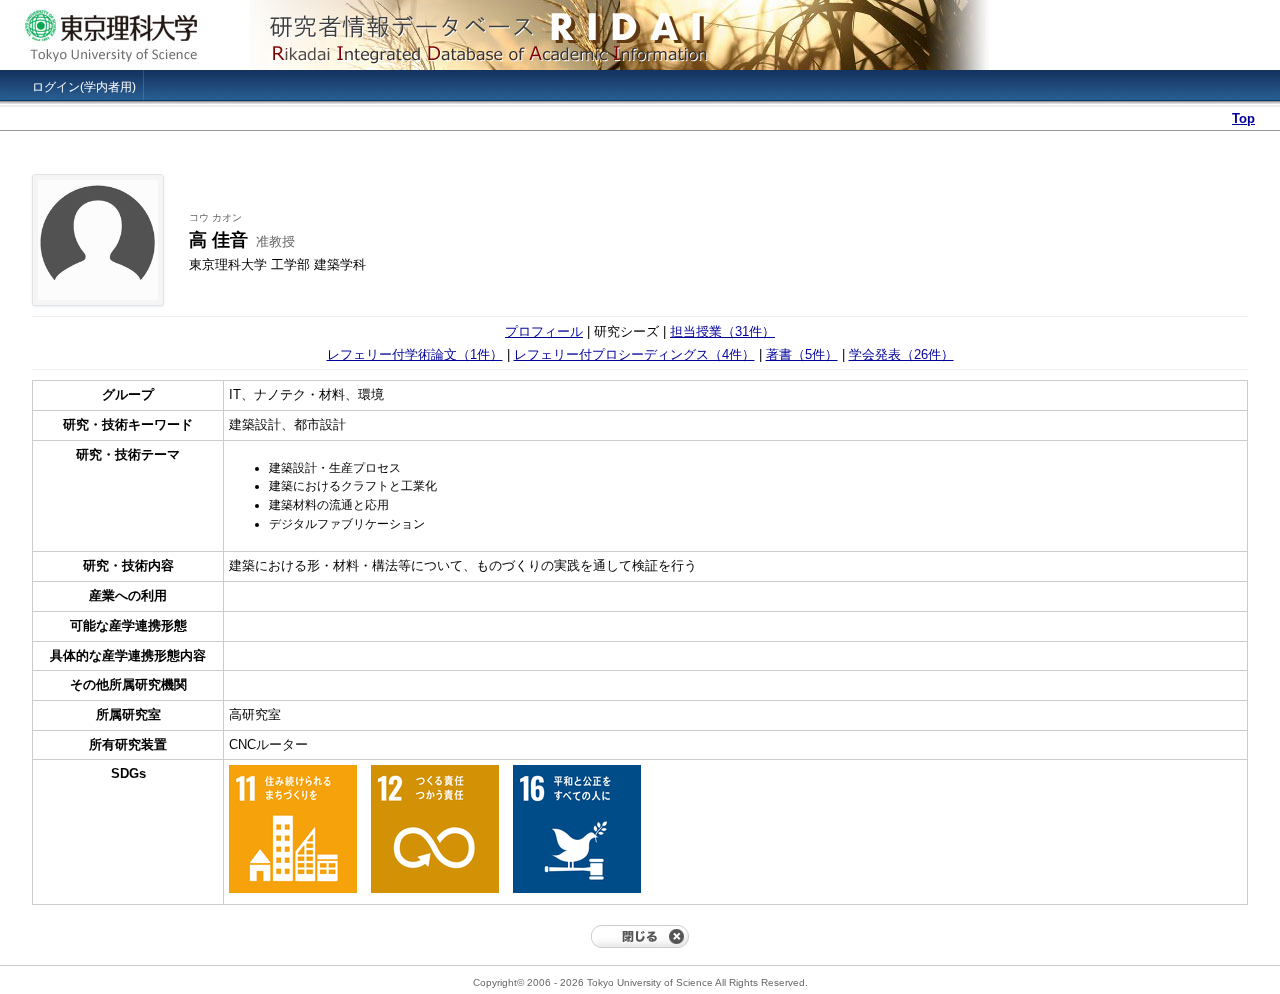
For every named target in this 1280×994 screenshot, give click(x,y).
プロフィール (544, 331)
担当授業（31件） (722, 331)
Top (1243, 118)
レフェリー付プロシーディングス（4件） (634, 354)
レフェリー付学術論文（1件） (415, 354)
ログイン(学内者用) (84, 87)
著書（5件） (802, 354)
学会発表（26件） (901, 354)
